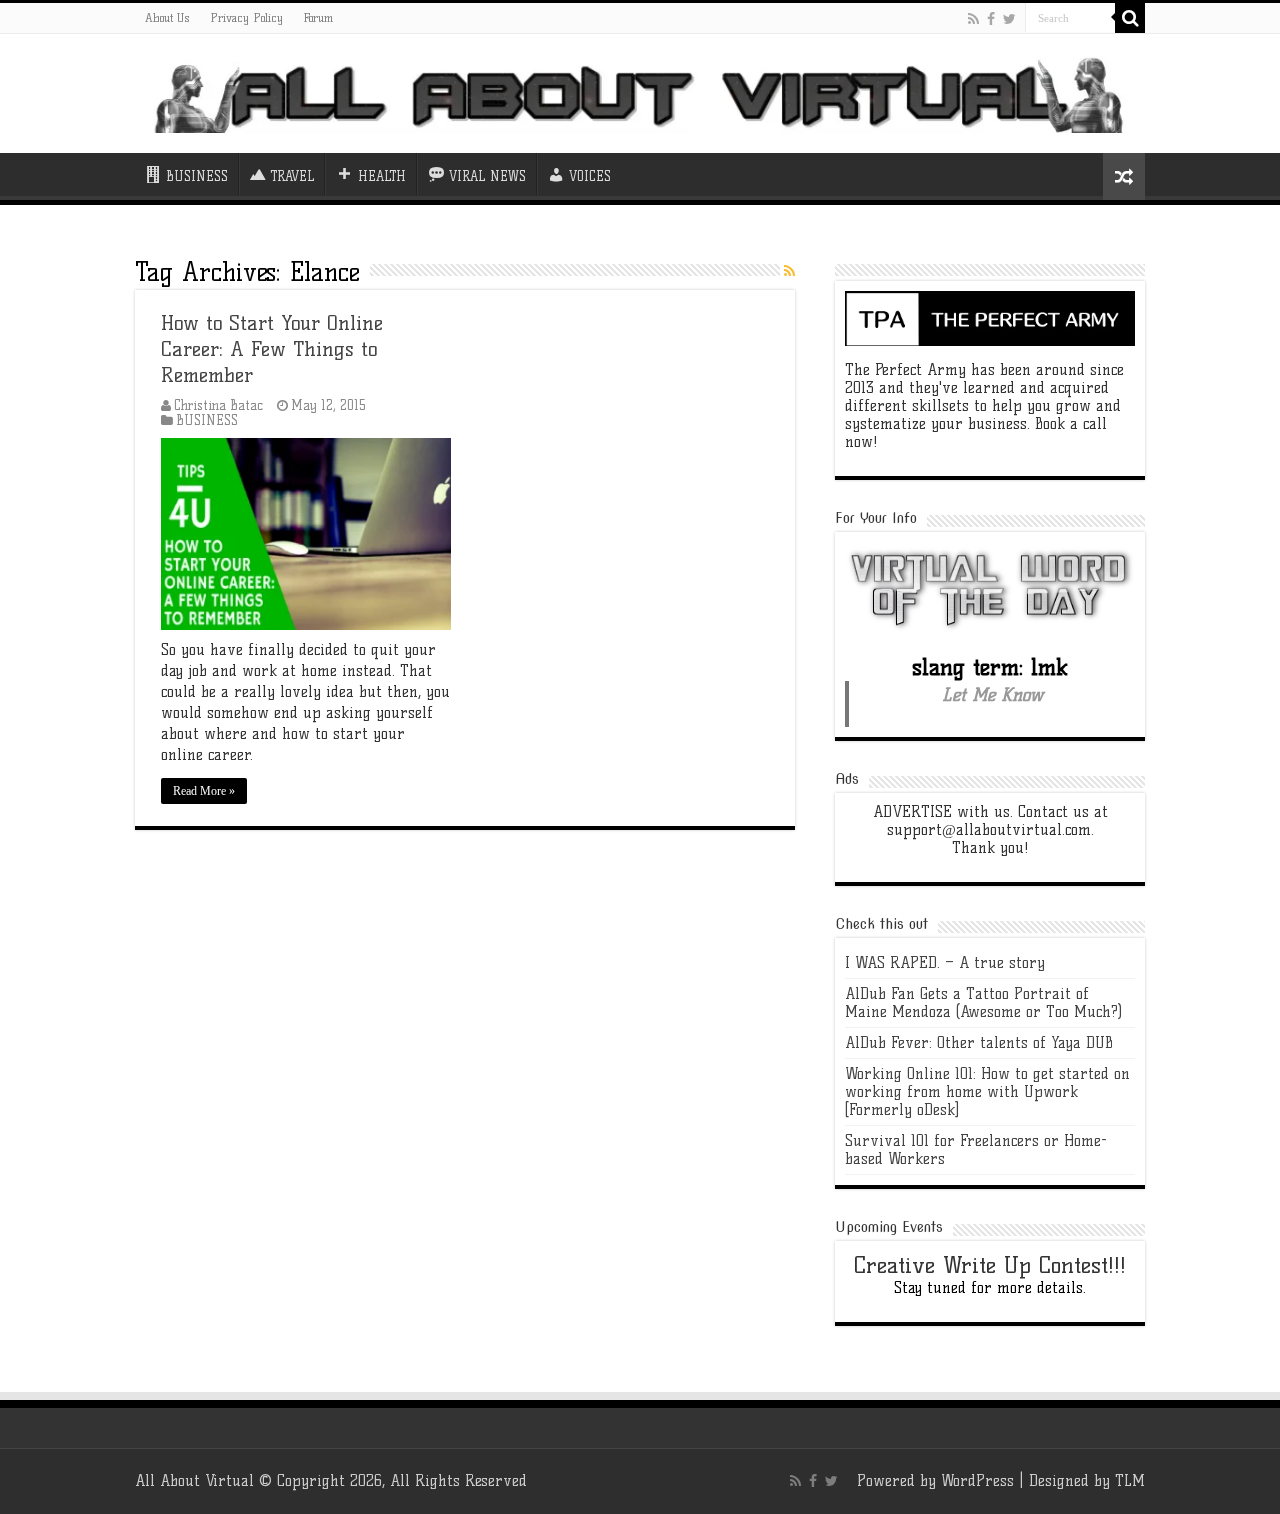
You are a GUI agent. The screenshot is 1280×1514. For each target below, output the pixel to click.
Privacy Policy (246, 17)
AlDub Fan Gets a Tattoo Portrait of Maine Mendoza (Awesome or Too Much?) (983, 1003)
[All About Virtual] (640, 93)
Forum (318, 17)
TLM (1130, 1481)
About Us (167, 17)
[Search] (1130, 18)
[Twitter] (1009, 19)
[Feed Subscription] (789, 271)
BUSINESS (207, 420)
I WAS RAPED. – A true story (945, 963)
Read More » (204, 791)
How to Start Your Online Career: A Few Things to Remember (272, 349)
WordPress (977, 1481)
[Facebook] (991, 19)
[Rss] (973, 19)
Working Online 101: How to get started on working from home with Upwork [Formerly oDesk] (987, 1092)
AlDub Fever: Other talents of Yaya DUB (979, 1043)
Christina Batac (218, 405)
